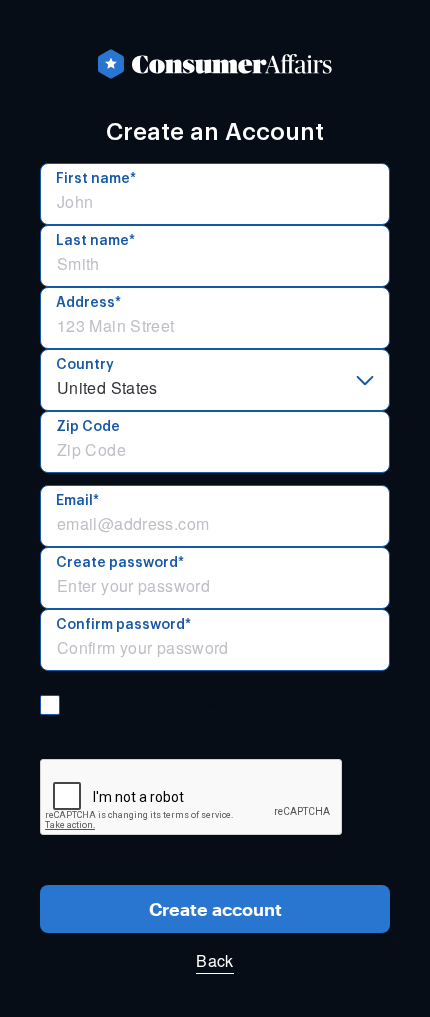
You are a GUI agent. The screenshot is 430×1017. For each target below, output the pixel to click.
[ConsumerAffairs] (215, 64)
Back (214, 960)
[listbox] (215, 380)
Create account (215, 909)
